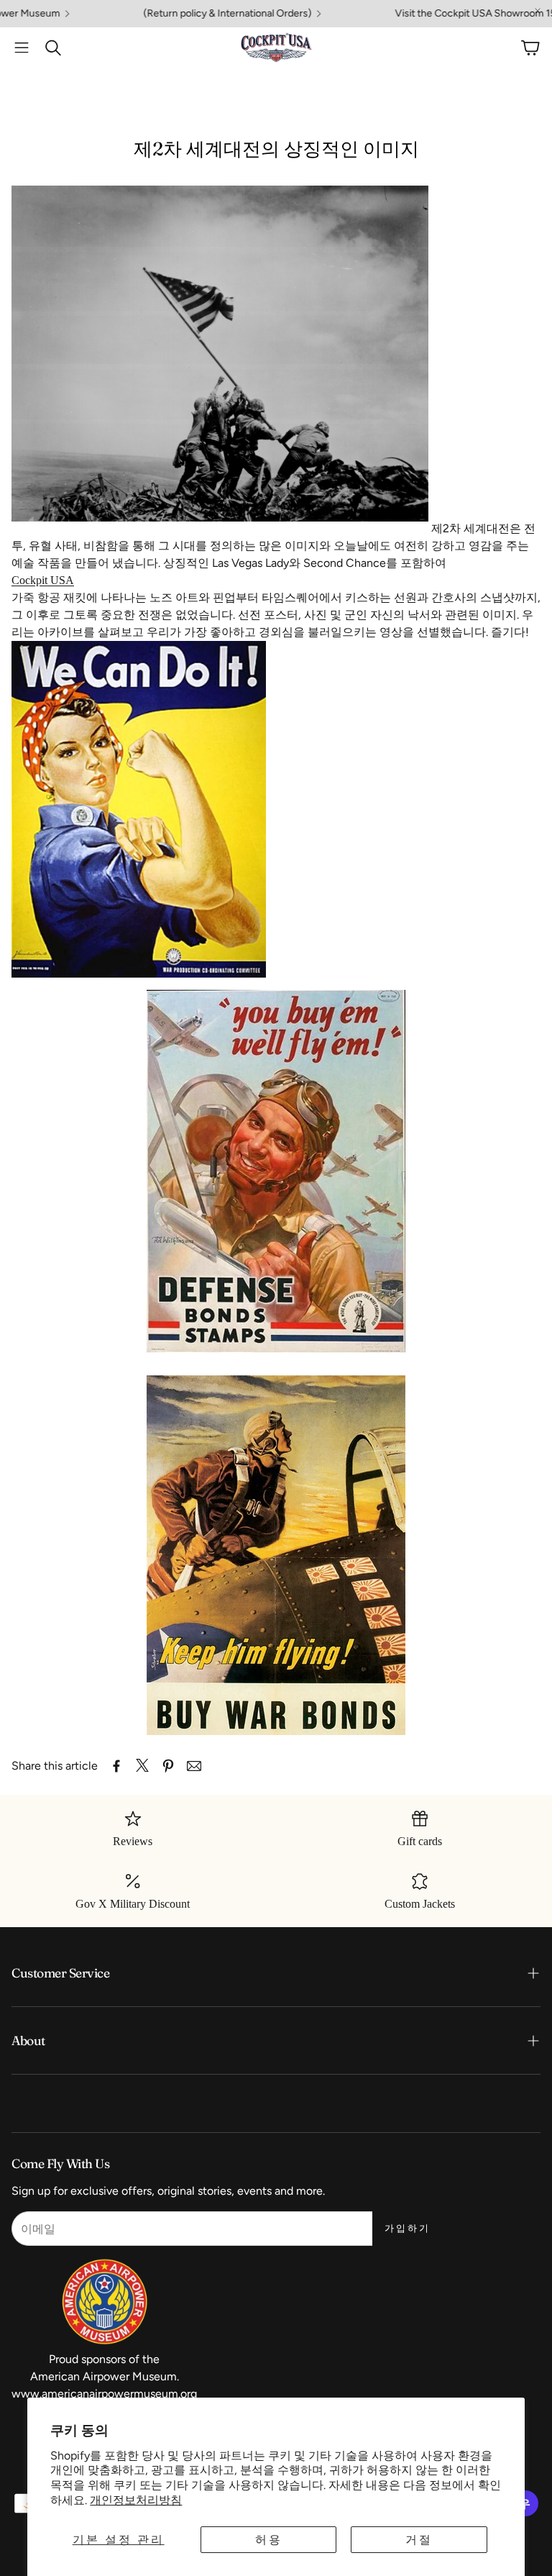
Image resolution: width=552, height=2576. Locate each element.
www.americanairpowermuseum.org (104, 2394)
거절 (419, 2540)
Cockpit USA (43, 580)
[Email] (194, 1766)
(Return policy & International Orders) (167, 14)
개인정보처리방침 (136, 2500)
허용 (269, 2540)
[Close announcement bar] (538, 11)
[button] (22, 47)
